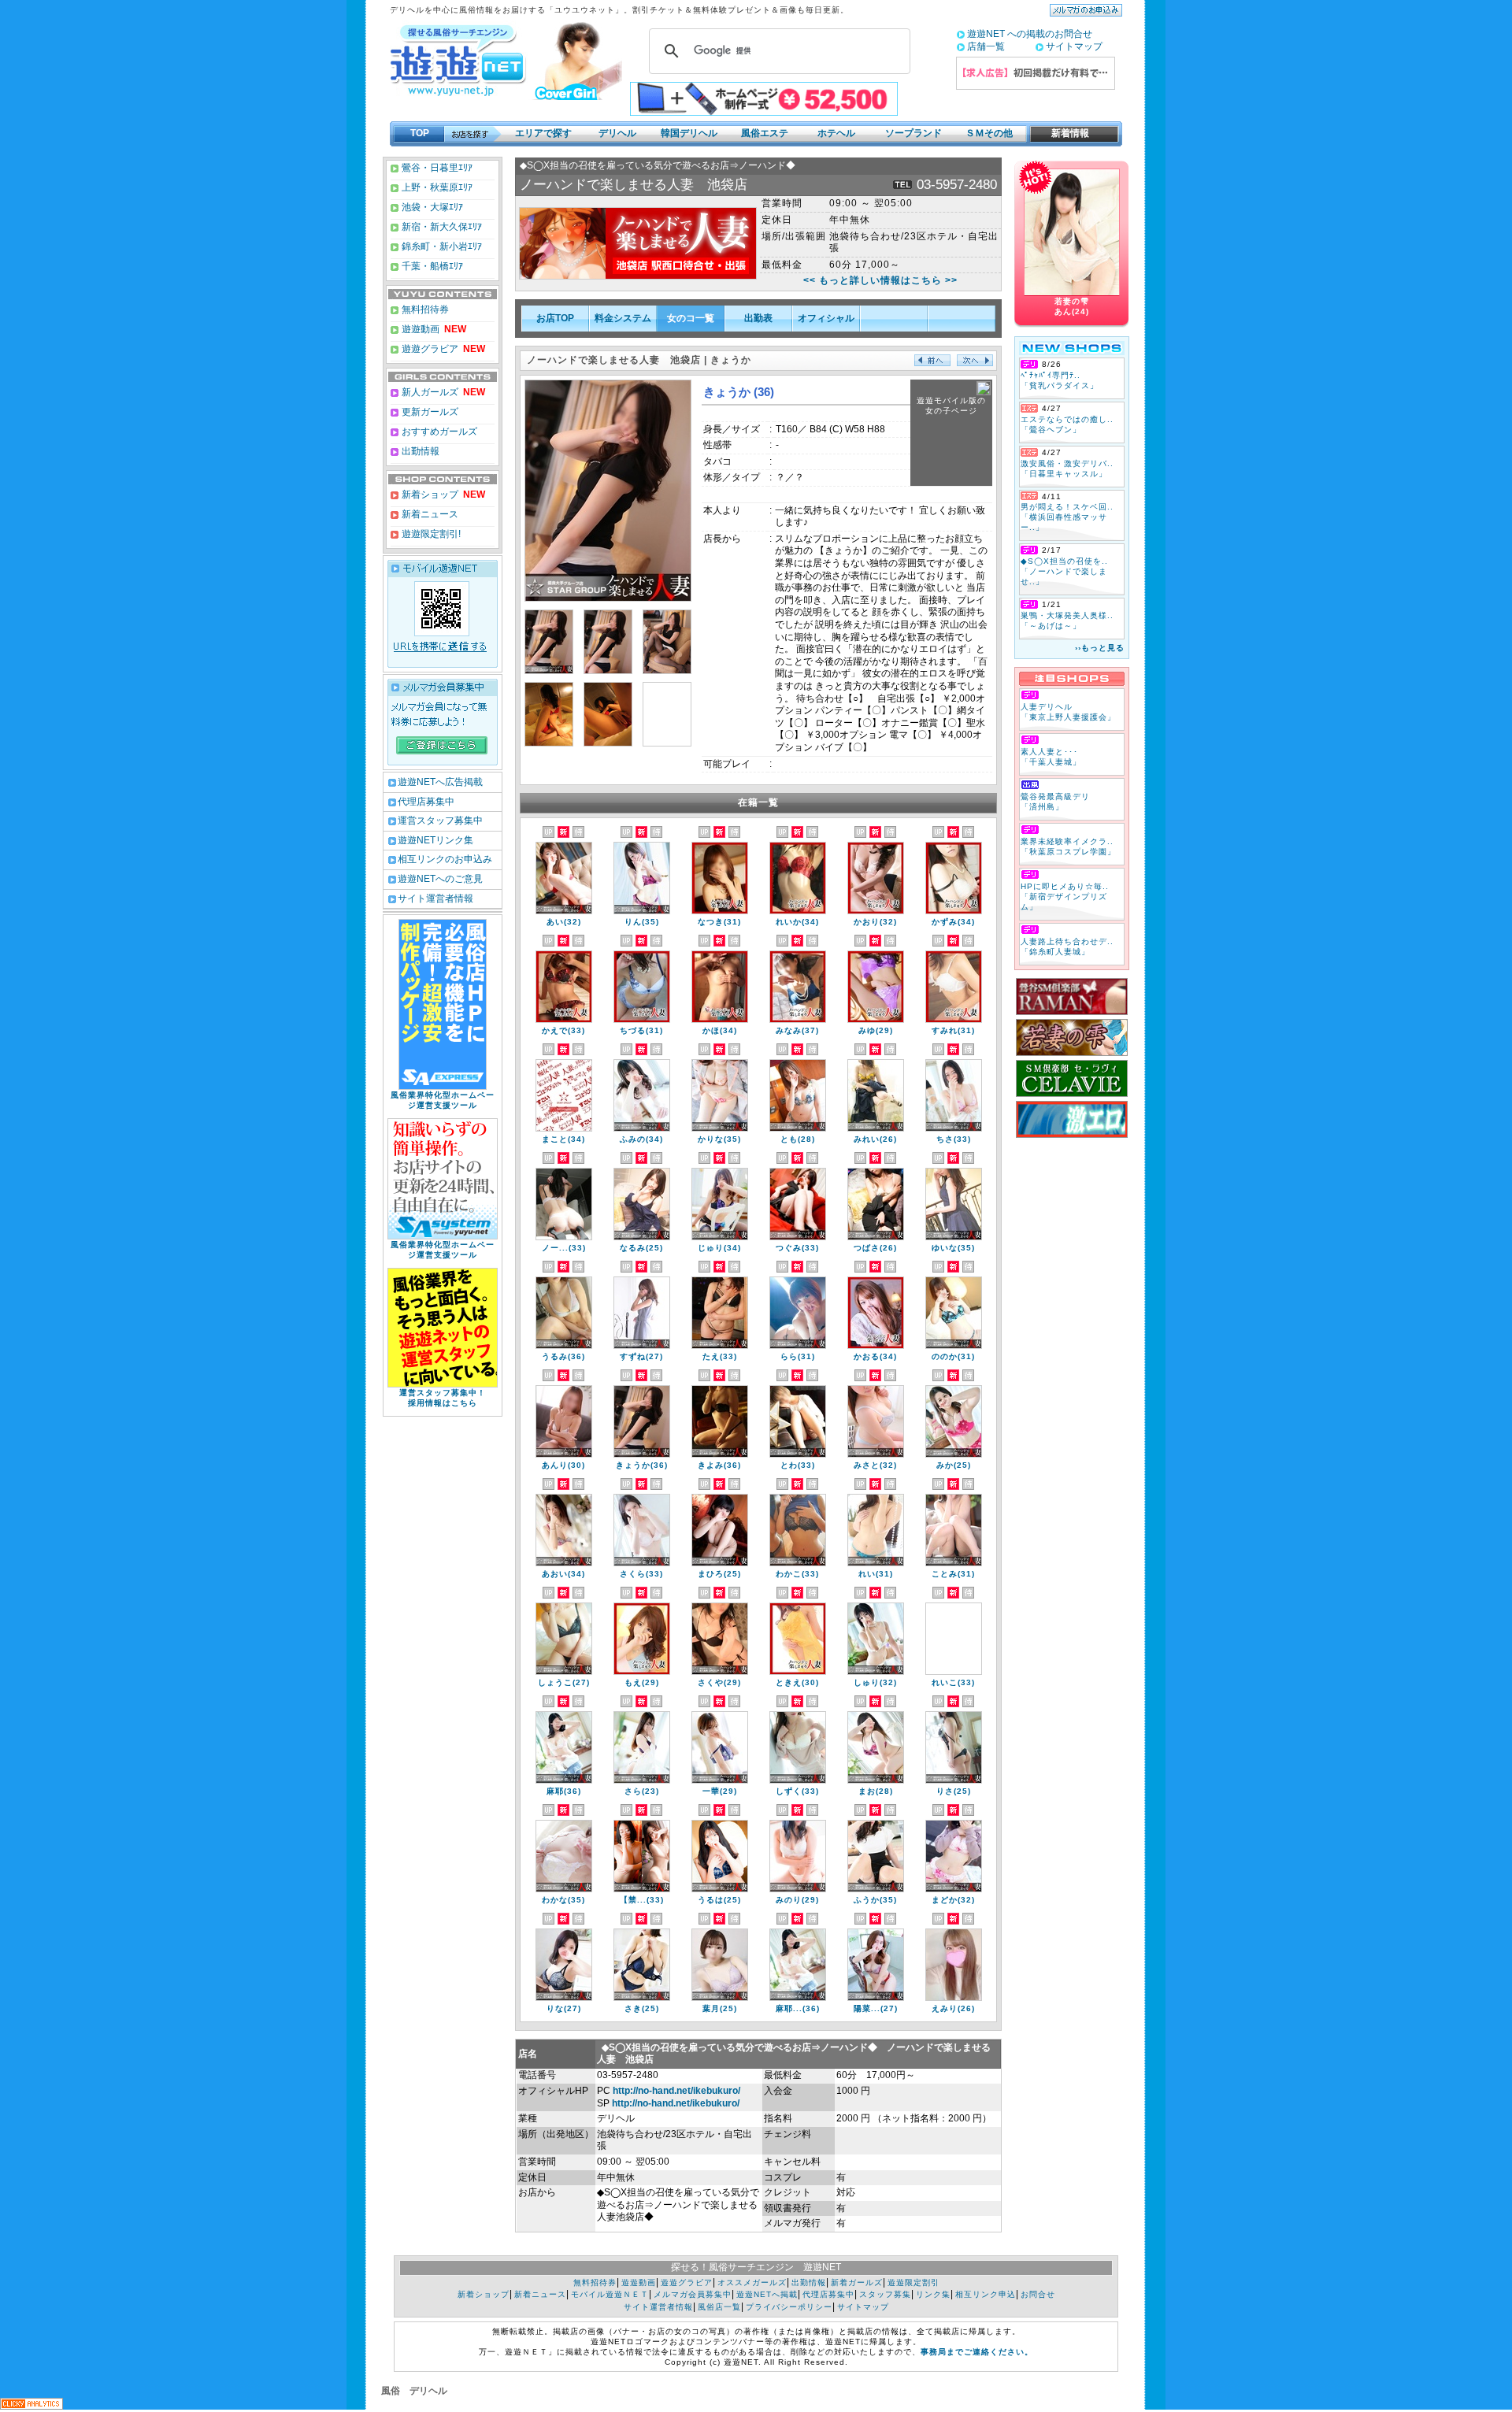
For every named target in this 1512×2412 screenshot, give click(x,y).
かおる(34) (875, 1356)
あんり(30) (563, 1465)
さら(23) (642, 1791)
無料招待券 (424, 309)
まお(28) (876, 1791)
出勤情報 (419, 451)
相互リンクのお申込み (445, 859)
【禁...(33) (642, 1900)
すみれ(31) (953, 1030)
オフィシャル (826, 318)
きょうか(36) (642, 1465)
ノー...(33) (564, 1248)
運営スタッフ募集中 (440, 821)
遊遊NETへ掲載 (767, 2294)
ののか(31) (953, 1356)
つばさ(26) (875, 1248)
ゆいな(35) (953, 1248)
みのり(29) (797, 1900)
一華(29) (720, 1791)
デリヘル (617, 133)
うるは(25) (719, 1900)
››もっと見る (1100, 648)
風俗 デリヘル (414, 2391)
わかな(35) (563, 1900)
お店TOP (555, 318)
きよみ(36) (719, 1465)
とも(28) (798, 1139)
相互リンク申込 (986, 2294)
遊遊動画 (419, 329)
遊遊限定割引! (430, 534)
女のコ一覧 (691, 318)
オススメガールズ (752, 2282)
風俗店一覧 (719, 2307)
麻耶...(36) (798, 2008)
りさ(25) (954, 1791)
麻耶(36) (564, 1791)
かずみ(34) (953, 922)
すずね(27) (641, 1356)
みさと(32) (875, 1465)
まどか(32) (953, 1900)
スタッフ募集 (885, 2294)
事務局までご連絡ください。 (977, 2352)
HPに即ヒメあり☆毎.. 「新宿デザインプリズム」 (1065, 897)
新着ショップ (429, 495)
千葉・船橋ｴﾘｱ (431, 266)
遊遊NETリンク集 (435, 840)
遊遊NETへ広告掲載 (440, 782)
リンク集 (933, 2294)
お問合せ (1038, 2294)
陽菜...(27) (876, 2008)
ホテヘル (836, 133)
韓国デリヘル (689, 133)
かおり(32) (875, 922)
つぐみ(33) (797, 1248)
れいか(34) (797, 922)
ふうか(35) (875, 1900)
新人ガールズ (442, 392)
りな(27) (564, 2008)
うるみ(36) (563, 1356)
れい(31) (876, 1574)
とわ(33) (798, 1465)
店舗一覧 (986, 46)
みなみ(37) (797, 1030)
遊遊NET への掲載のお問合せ (1030, 34)
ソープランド (913, 133)
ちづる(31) (641, 1030)
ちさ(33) (954, 1139)
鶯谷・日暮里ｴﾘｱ (436, 168)
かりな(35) (719, 1139)
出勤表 (758, 318)
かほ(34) (720, 1030)
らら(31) (798, 1356)
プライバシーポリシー (789, 2307)
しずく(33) (797, 1791)
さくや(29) (719, 1682)
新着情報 (1065, 133)
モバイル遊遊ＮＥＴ (610, 2294)
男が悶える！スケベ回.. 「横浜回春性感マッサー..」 (1067, 517)
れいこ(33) (953, 1682)
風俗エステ (765, 133)
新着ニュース (429, 514)
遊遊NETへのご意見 (440, 879)
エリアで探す (543, 133)
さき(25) (642, 2008)
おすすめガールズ (438, 432)
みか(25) (954, 1465)
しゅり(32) (875, 1682)
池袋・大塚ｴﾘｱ (431, 207)
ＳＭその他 (989, 133)
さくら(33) (641, 1574)
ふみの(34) (641, 1139)
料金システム (623, 318)
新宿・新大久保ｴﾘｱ (441, 227)
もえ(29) (642, 1682)
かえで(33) (563, 1030)
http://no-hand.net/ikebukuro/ (676, 2091)
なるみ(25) (641, 1248)
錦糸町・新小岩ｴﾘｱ (441, 246)
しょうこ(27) (564, 1682)
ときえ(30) (797, 1682)
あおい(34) (563, 1574)
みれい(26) (875, 1139)
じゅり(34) (719, 1248)
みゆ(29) (876, 1030)
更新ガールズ (429, 412)
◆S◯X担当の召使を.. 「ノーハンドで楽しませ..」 (1064, 571)
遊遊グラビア (429, 349)
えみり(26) (953, 2008)
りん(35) (642, 922)
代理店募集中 (426, 802)
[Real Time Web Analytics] (31, 2405)
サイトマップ (1074, 46)
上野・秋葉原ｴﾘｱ (436, 187)
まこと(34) (563, 1139)
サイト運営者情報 (435, 898)
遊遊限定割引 (913, 2282)
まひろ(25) (719, 1574)
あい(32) (564, 922)
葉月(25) (720, 2008)
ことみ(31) (953, 1574)
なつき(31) (719, 922)
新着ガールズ (857, 2282)
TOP (420, 133)
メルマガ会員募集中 (693, 2294)
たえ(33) (720, 1356)
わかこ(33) (797, 1574)
